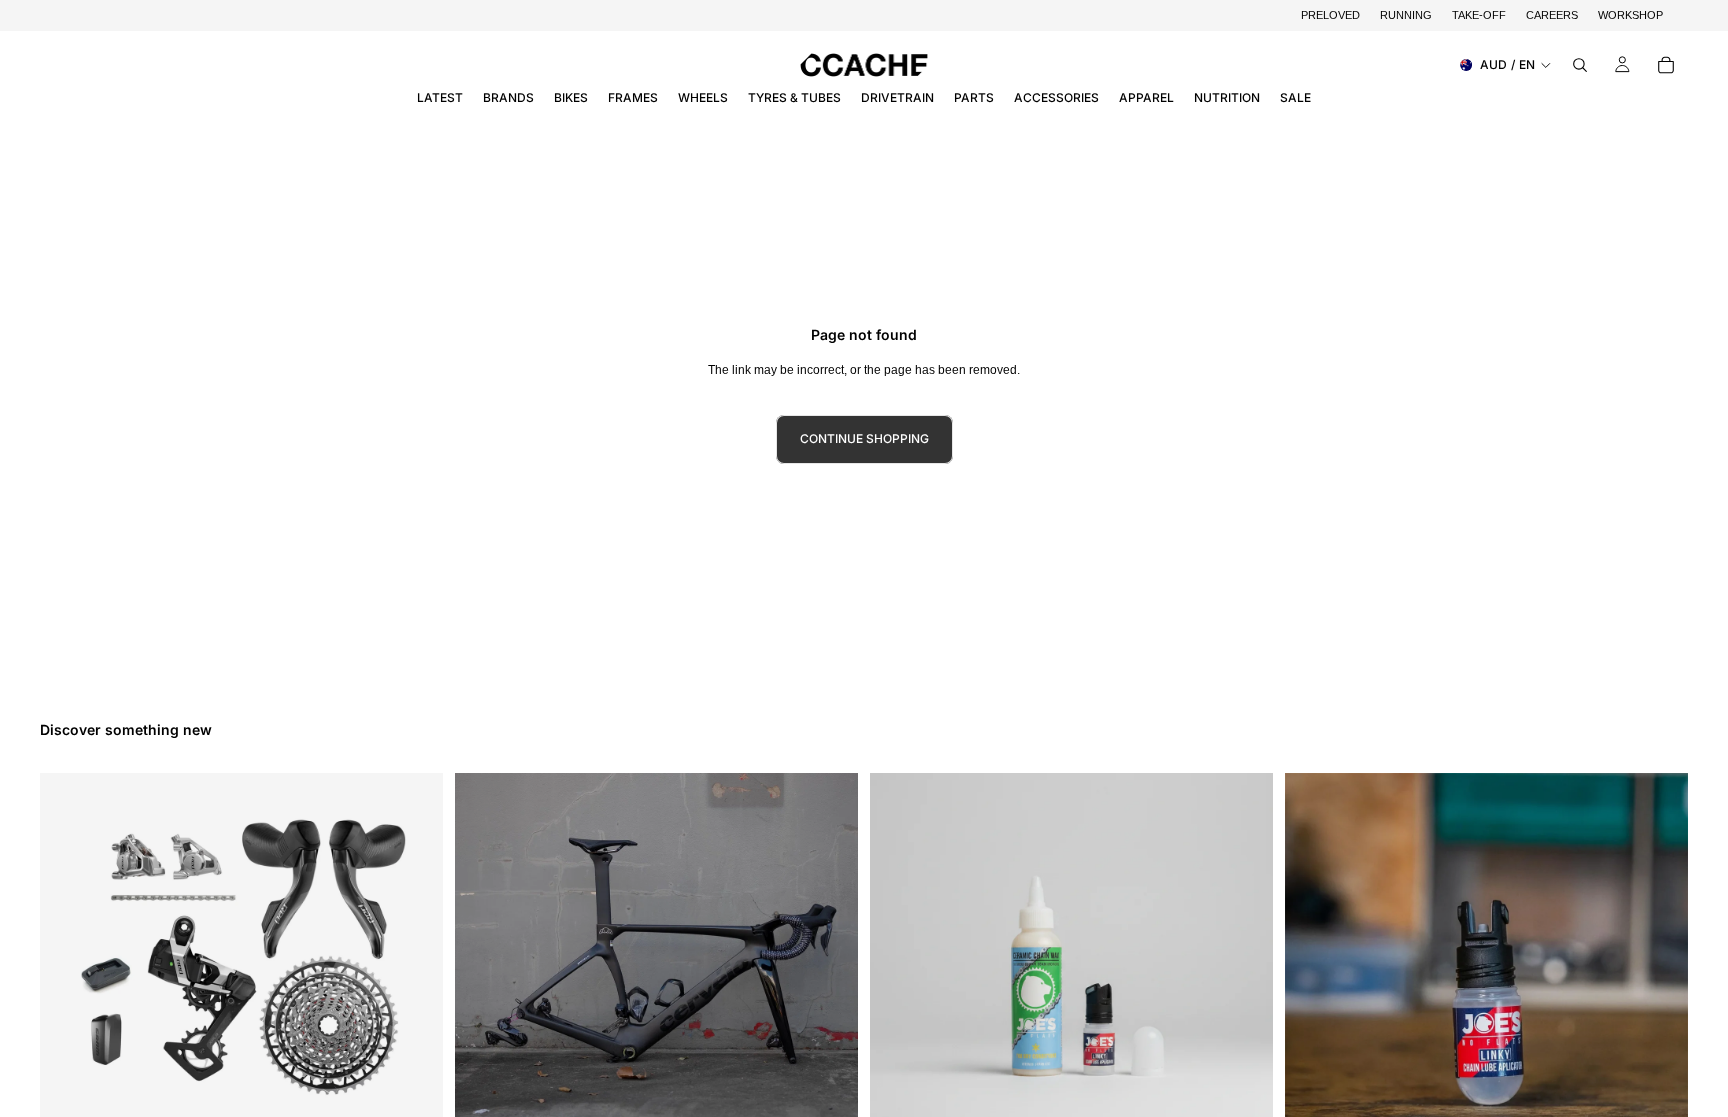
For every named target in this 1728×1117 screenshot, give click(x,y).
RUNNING (1406, 15)
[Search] (1580, 65)
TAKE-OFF (1479, 15)
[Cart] (1666, 65)
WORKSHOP (1630, 15)
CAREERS (1552, 15)
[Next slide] (828, 974)
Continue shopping (864, 438)
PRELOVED (1330, 15)
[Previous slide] (485, 974)
